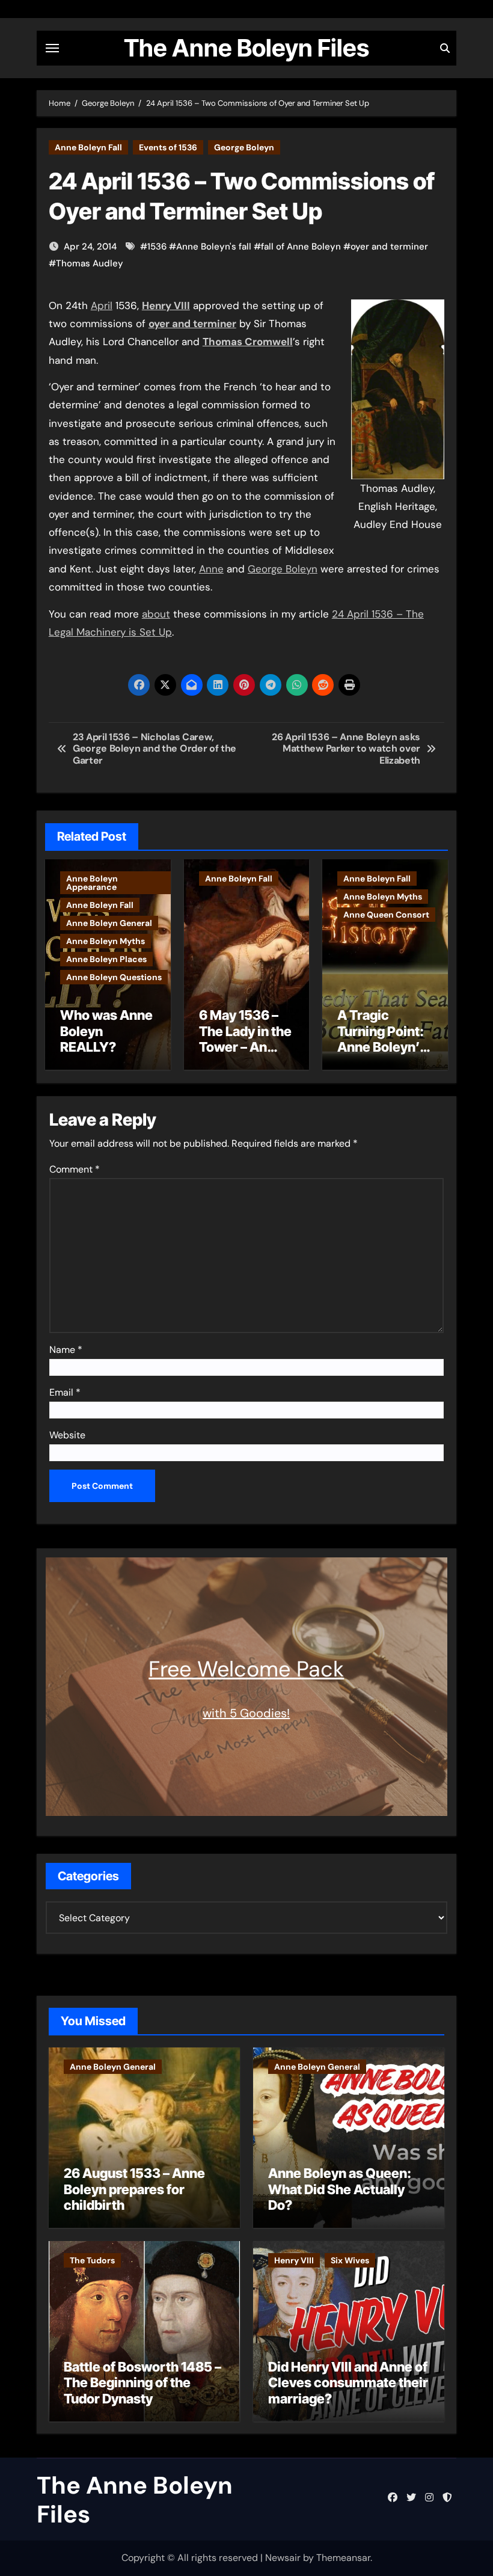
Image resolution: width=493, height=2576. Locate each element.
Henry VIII (294, 2260)
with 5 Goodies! (246, 1713)
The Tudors (92, 2260)
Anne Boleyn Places (106, 959)
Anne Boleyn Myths (106, 941)
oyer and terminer (389, 247)
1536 (157, 247)
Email (65, 1392)
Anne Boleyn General (109, 923)
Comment (75, 1169)
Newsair (283, 2558)
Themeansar (343, 2558)
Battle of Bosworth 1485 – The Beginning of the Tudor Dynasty (142, 2383)
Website (67, 1435)
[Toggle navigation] (52, 48)
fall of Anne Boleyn (301, 247)
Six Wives (350, 2260)
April (102, 305)
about (156, 614)
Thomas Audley (90, 263)
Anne (211, 569)
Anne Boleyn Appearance (92, 883)
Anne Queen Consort (386, 915)
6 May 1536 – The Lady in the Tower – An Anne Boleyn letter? (245, 1047)
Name (66, 1350)
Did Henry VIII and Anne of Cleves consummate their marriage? (348, 2383)
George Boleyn (244, 147)
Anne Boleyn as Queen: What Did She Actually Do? (340, 2189)
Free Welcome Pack (246, 1669)
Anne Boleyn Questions (114, 977)
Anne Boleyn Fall (88, 147)
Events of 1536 (168, 147)
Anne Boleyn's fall (214, 247)
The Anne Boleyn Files (246, 48)
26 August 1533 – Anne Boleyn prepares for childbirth (134, 2189)
